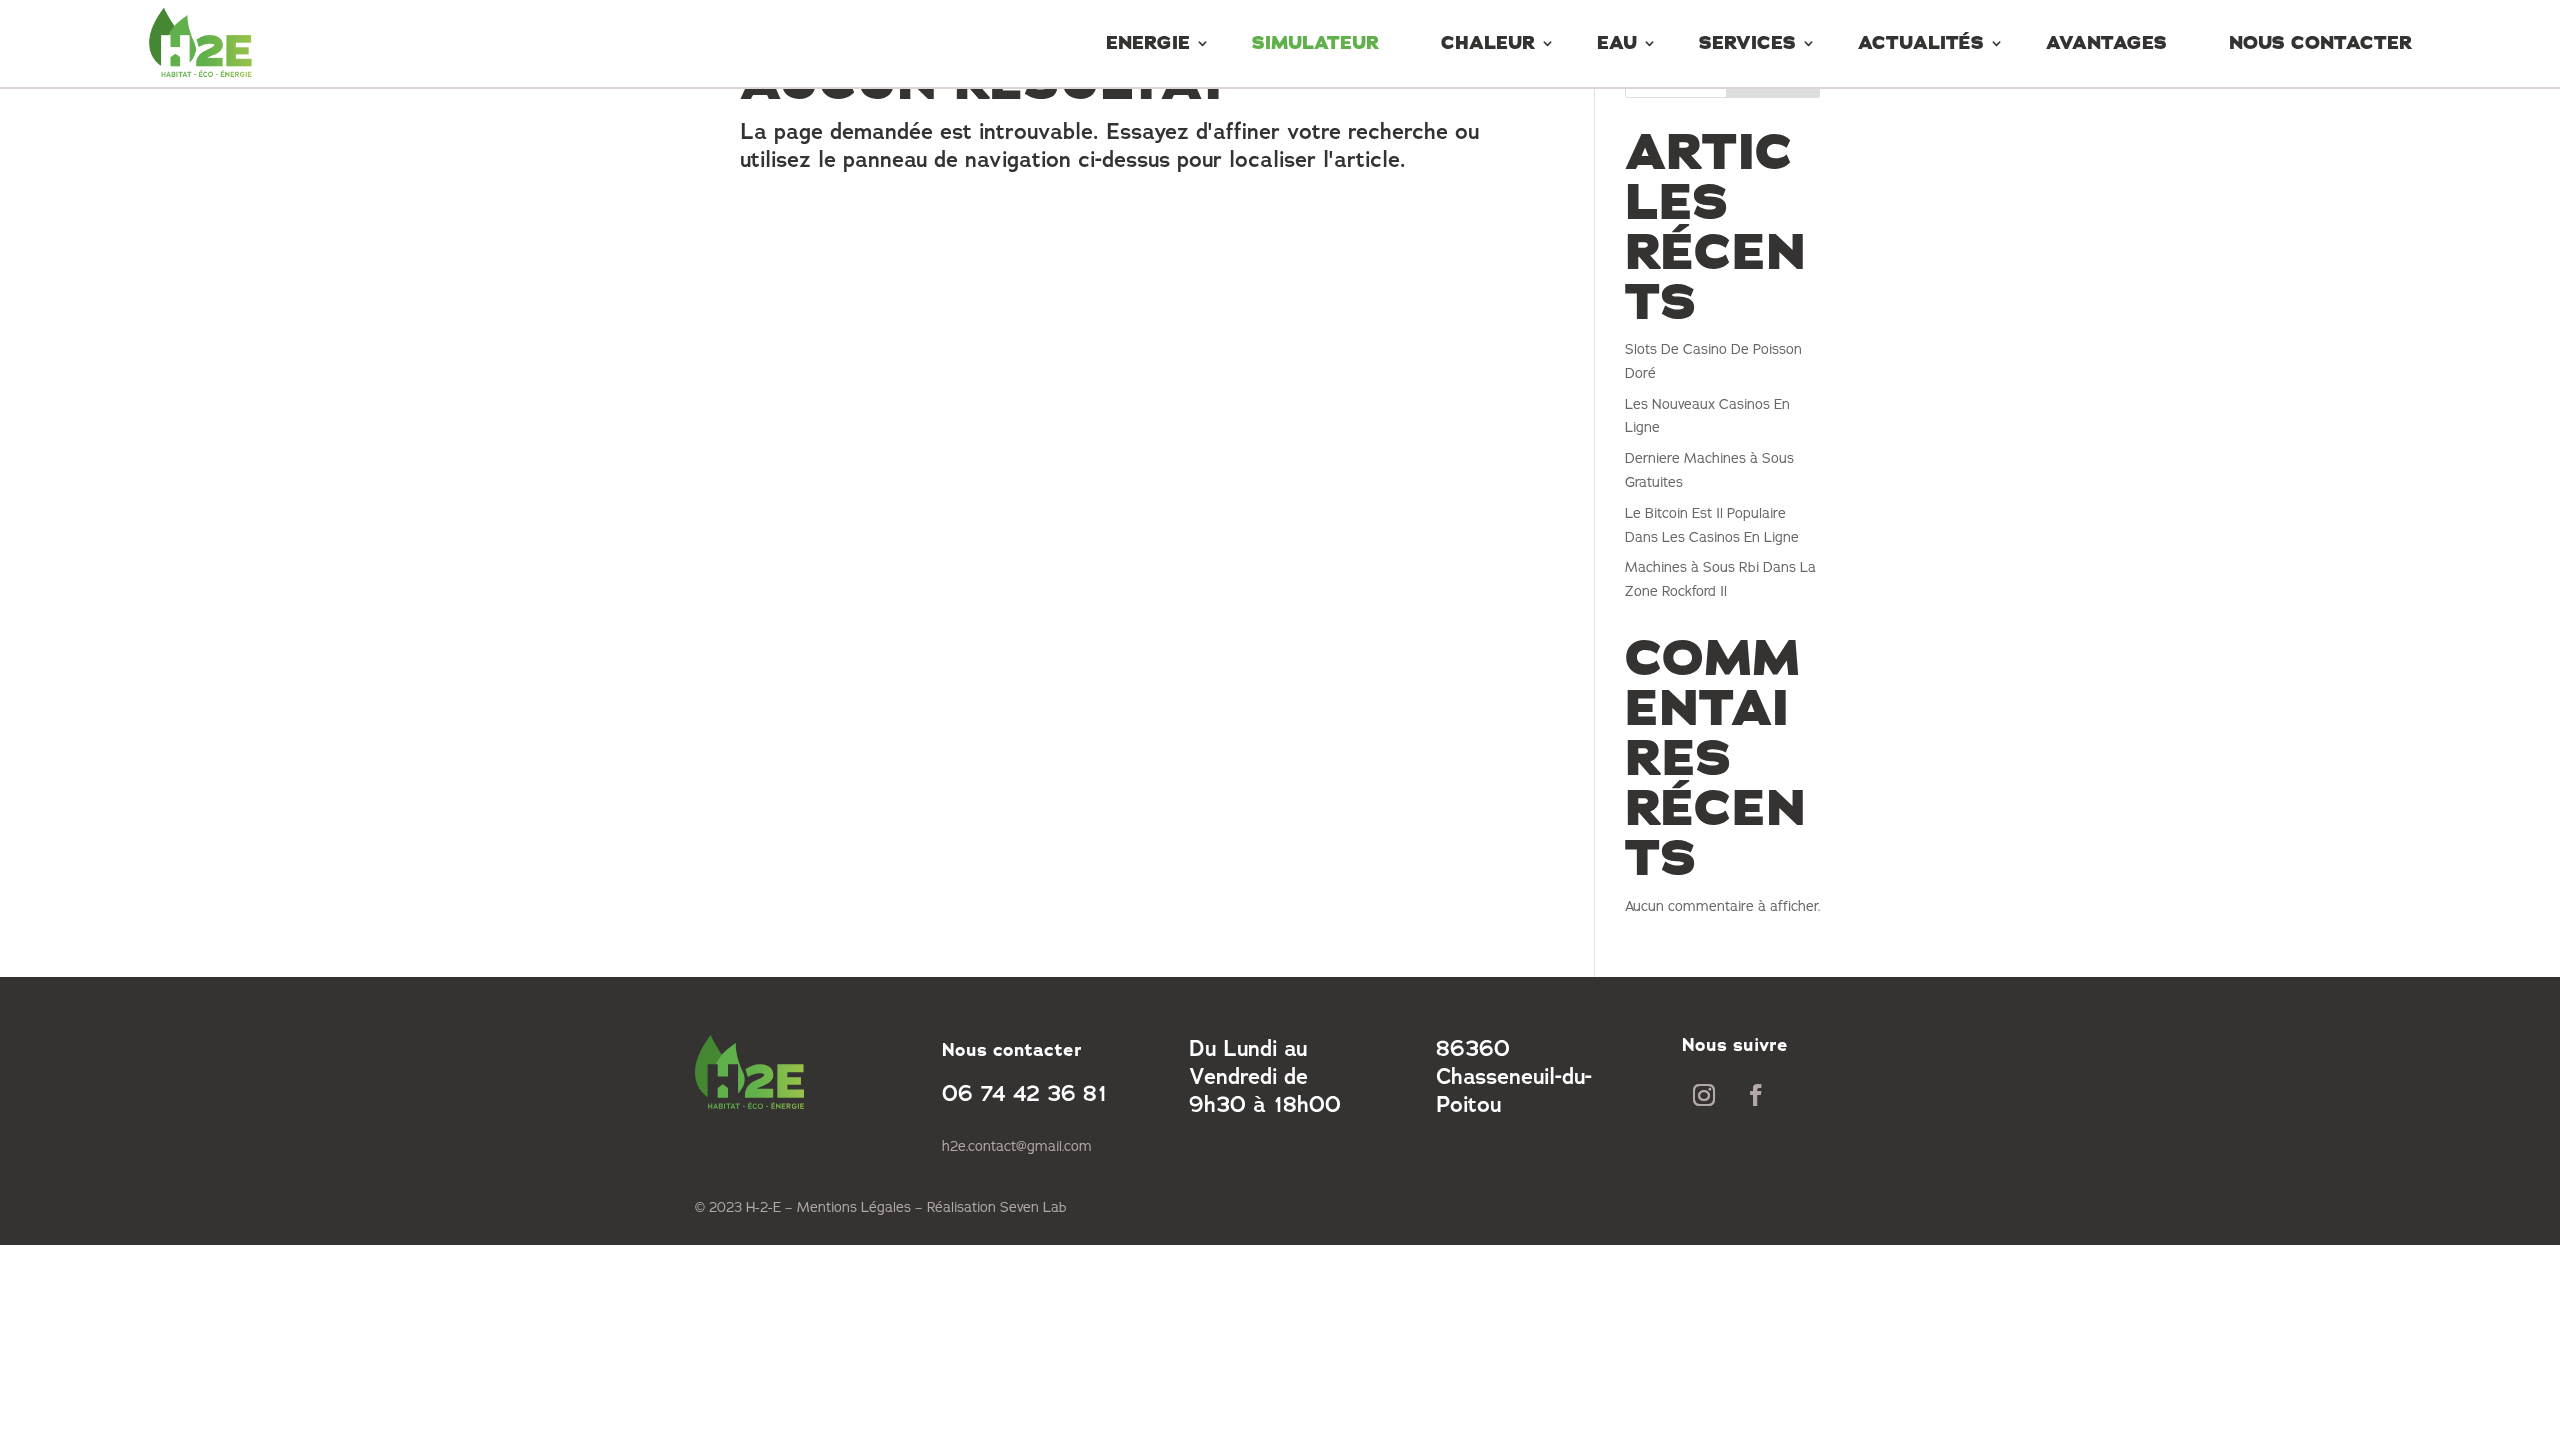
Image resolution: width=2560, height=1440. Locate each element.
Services (1747, 43)
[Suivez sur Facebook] (1756, 1095)
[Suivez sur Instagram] (1704, 1095)
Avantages (2106, 43)
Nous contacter (2320, 43)
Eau (1617, 43)
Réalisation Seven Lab (997, 1207)
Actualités (1921, 43)
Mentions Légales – (862, 1207)
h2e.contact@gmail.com (1017, 1146)
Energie (1148, 43)
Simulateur (1315, 43)
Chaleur (1488, 43)
